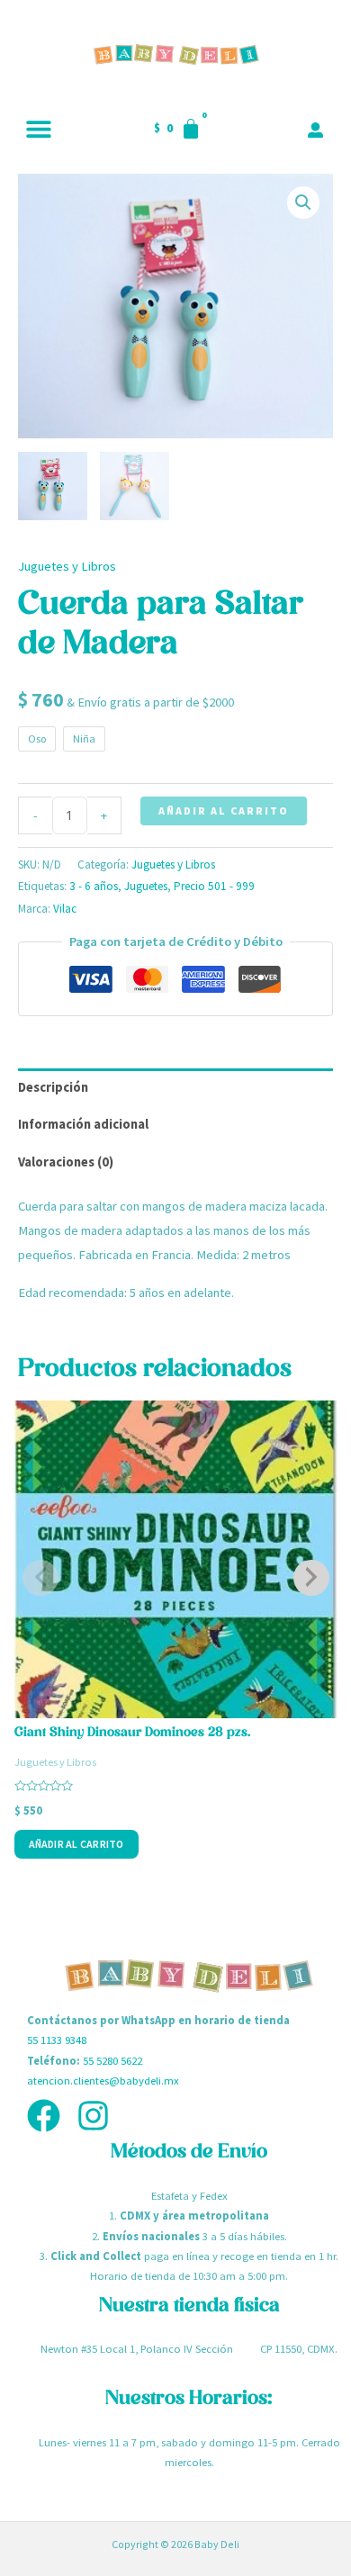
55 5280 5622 (112, 2060)
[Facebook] (44, 2116)
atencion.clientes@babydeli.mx (103, 2080)
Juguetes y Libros (67, 566)
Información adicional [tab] (83, 1124)
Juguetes (146, 886)
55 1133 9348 (57, 2040)
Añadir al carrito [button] (76, 1844)
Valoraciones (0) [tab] (66, 1162)
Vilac (65, 909)
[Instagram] (93, 2116)
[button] (38, 128)
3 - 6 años (94, 886)
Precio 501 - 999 (214, 886)
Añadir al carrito (224, 811)
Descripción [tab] (53, 1087)
